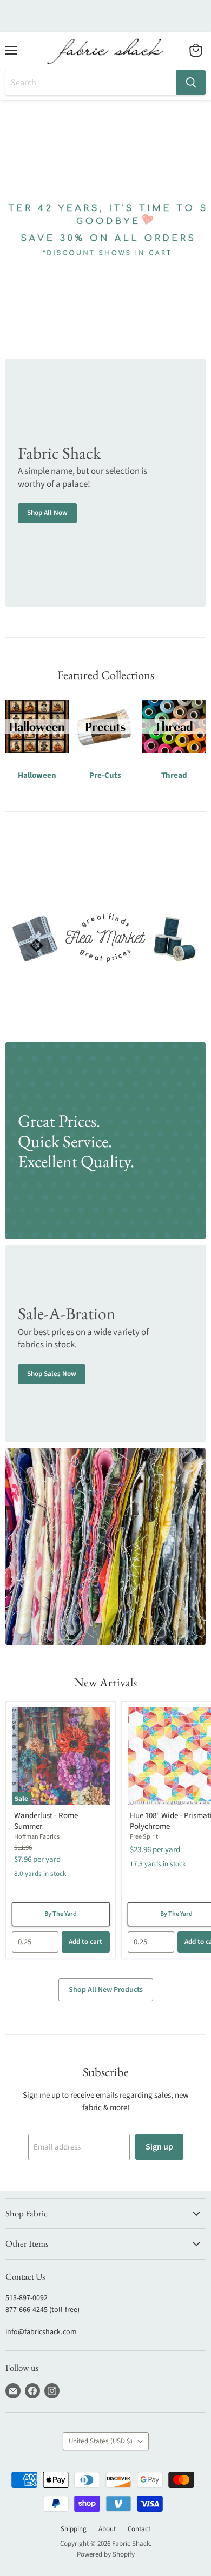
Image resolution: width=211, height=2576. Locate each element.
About (107, 2529)
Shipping (74, 2529)
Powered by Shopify (106, 2554)
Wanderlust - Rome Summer (46, 1821)
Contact (139, 2529)
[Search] (191, 83)
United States (101, 2441)
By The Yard (61, 1914)
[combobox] (91, 83)
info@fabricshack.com (41, 2332)
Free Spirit (144, 1837)
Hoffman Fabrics (37, 1837)
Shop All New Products (106, 1990)
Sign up (159, 2147)
